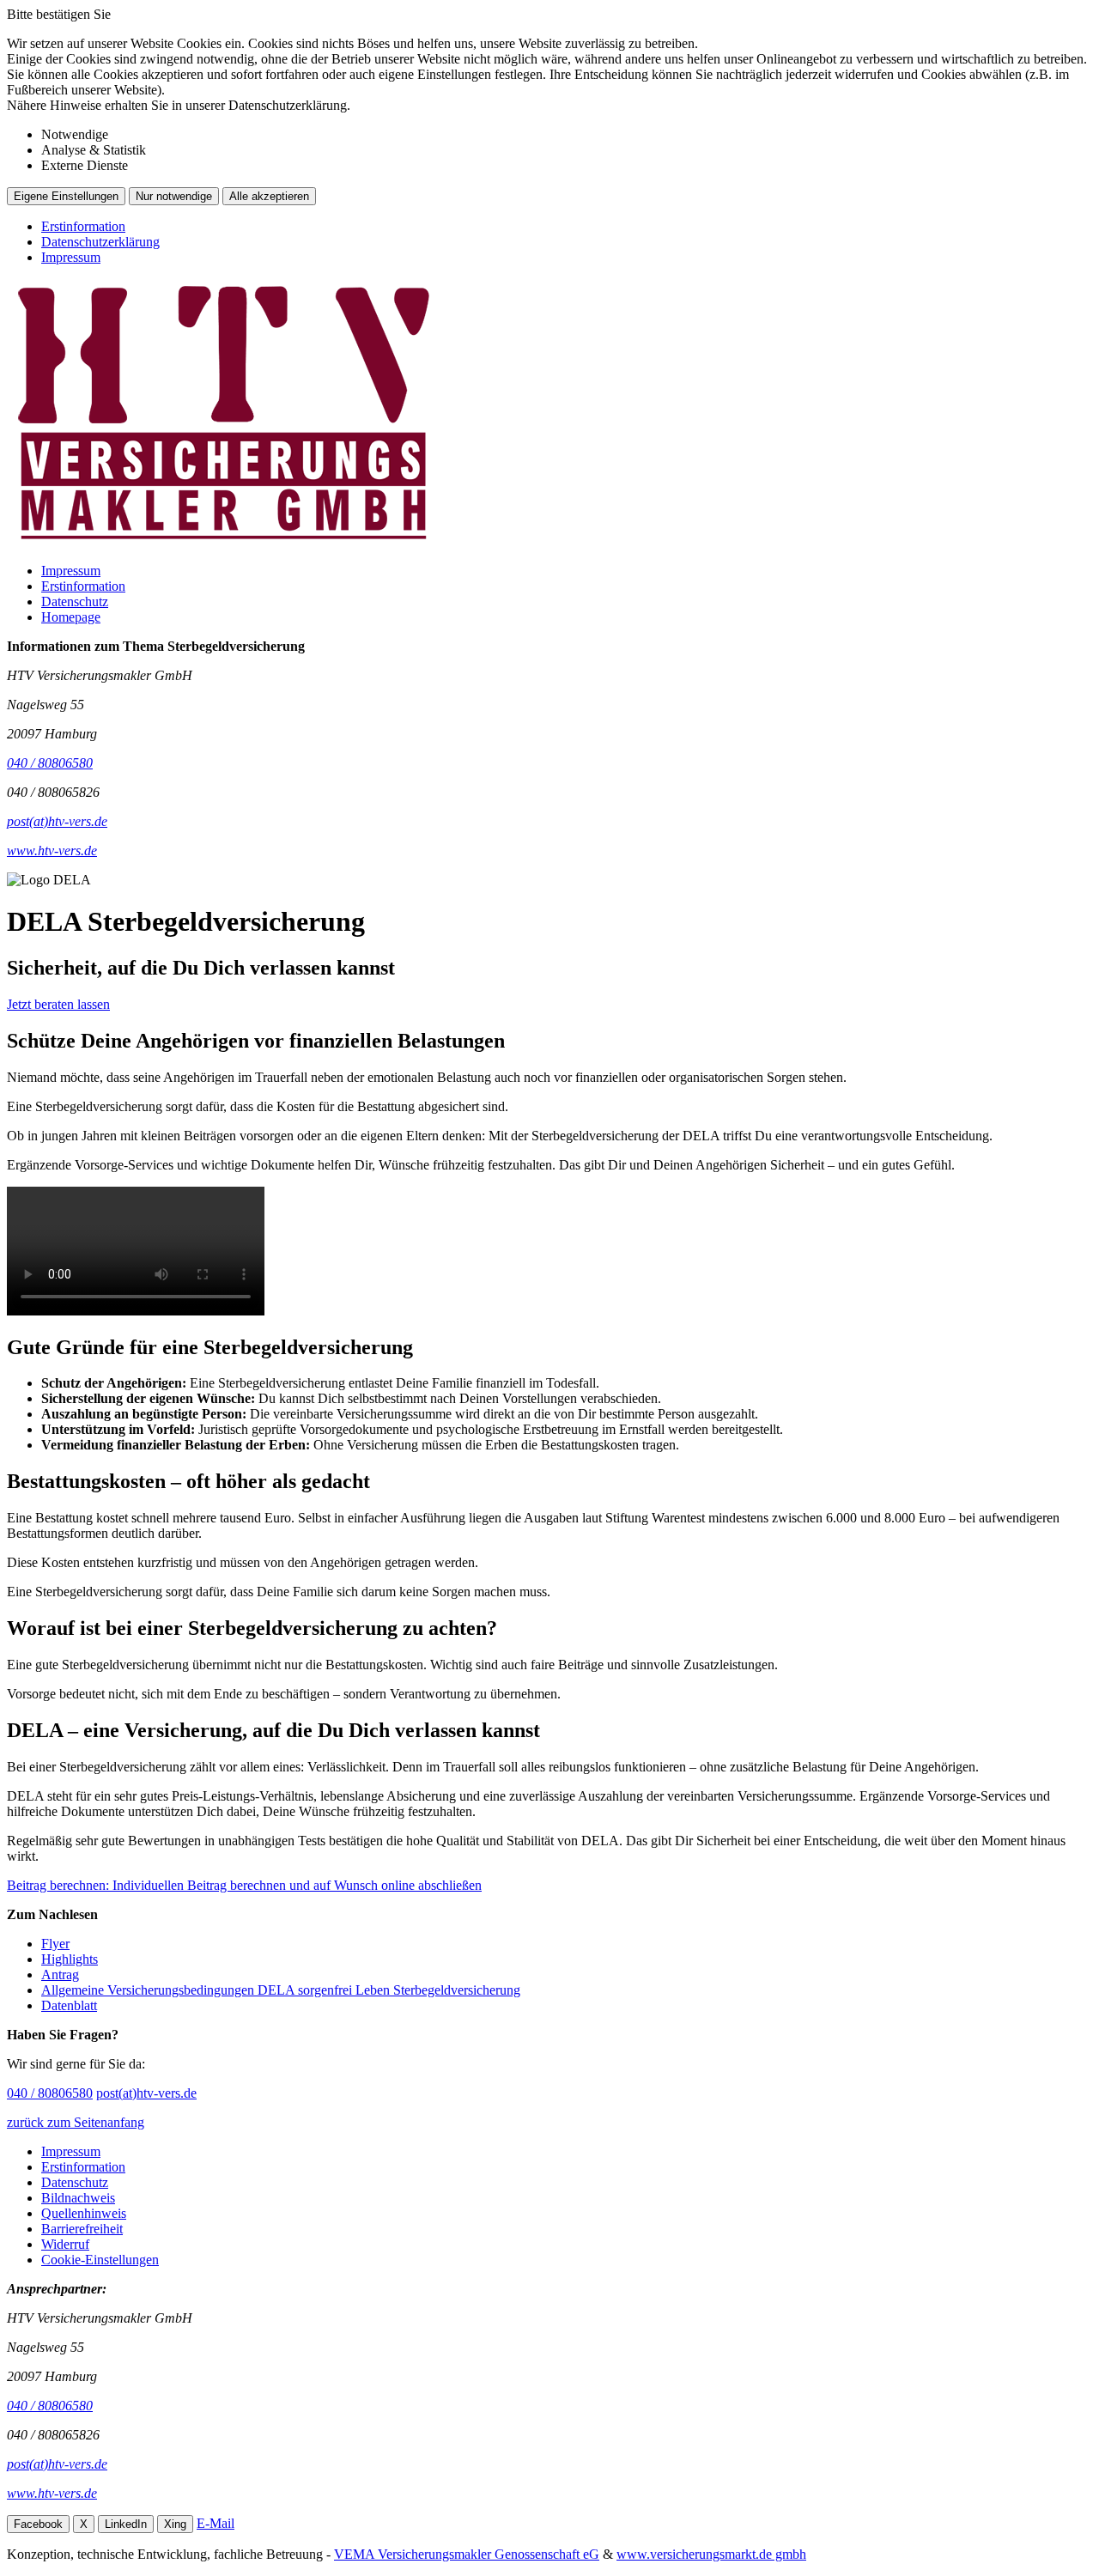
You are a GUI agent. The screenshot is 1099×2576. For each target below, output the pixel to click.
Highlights (70, 1959)
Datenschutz (75, 601)
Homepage (71, 617)
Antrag (60, 1975)
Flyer (55, 1944)
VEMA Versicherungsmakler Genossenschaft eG (467, 2554)
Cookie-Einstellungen (100, 2260)
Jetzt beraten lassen (58, 1004)
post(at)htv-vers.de (146, 2093)
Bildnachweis (78, 2198)
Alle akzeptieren (269, 196)
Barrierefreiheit (82, 2229)
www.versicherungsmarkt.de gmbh (711, 2554)
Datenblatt (69, 2005)
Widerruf (65, 2244)
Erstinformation (83, 226)
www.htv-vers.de (52, 2493)
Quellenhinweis (84, 2213)
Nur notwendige (174, 196)
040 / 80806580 (50, 2093)
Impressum (71, 257)
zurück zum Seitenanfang (76, 2122)
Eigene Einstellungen (66, 196)
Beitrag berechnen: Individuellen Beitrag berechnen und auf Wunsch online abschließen (244, 1885)
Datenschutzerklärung (100, 242)
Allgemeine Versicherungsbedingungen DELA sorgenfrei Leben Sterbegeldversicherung (281, 1990)
